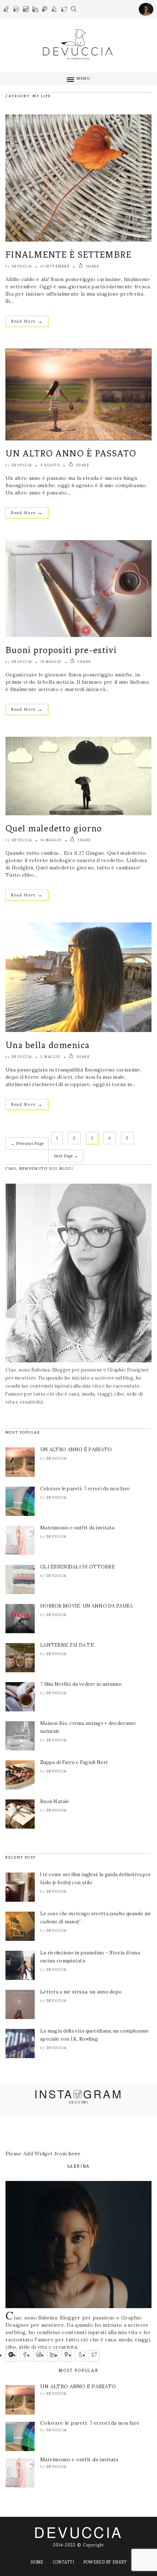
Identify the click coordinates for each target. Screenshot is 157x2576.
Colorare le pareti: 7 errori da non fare (85, 1489)
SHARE (92, 266)
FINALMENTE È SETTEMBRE (69, 255)
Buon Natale (55, 1801)
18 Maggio (51, 662)
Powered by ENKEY (105, 2562)
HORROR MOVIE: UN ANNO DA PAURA (86, 1606)
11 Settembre (55, 266)
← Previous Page (27, 1143)
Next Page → (66, 1156)
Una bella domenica (47, 1045)
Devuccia (22, 266)
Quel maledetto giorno (54, 828)
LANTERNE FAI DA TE (67, 1645)
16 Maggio (51, 840)
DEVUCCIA (78, 2532)
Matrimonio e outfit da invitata (77, 1528)
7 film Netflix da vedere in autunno (81, 1684)
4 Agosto (50, 465)
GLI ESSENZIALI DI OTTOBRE (77, 1567)
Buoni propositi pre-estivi (61, 650)
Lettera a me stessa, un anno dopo (81, 1992)
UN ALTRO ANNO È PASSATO (71, 453)
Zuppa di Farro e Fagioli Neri (74, 1762)
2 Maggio (50, 1057)
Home (37, 2562)
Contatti (63, 2562)
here (74, 2154)
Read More (27, 321)
